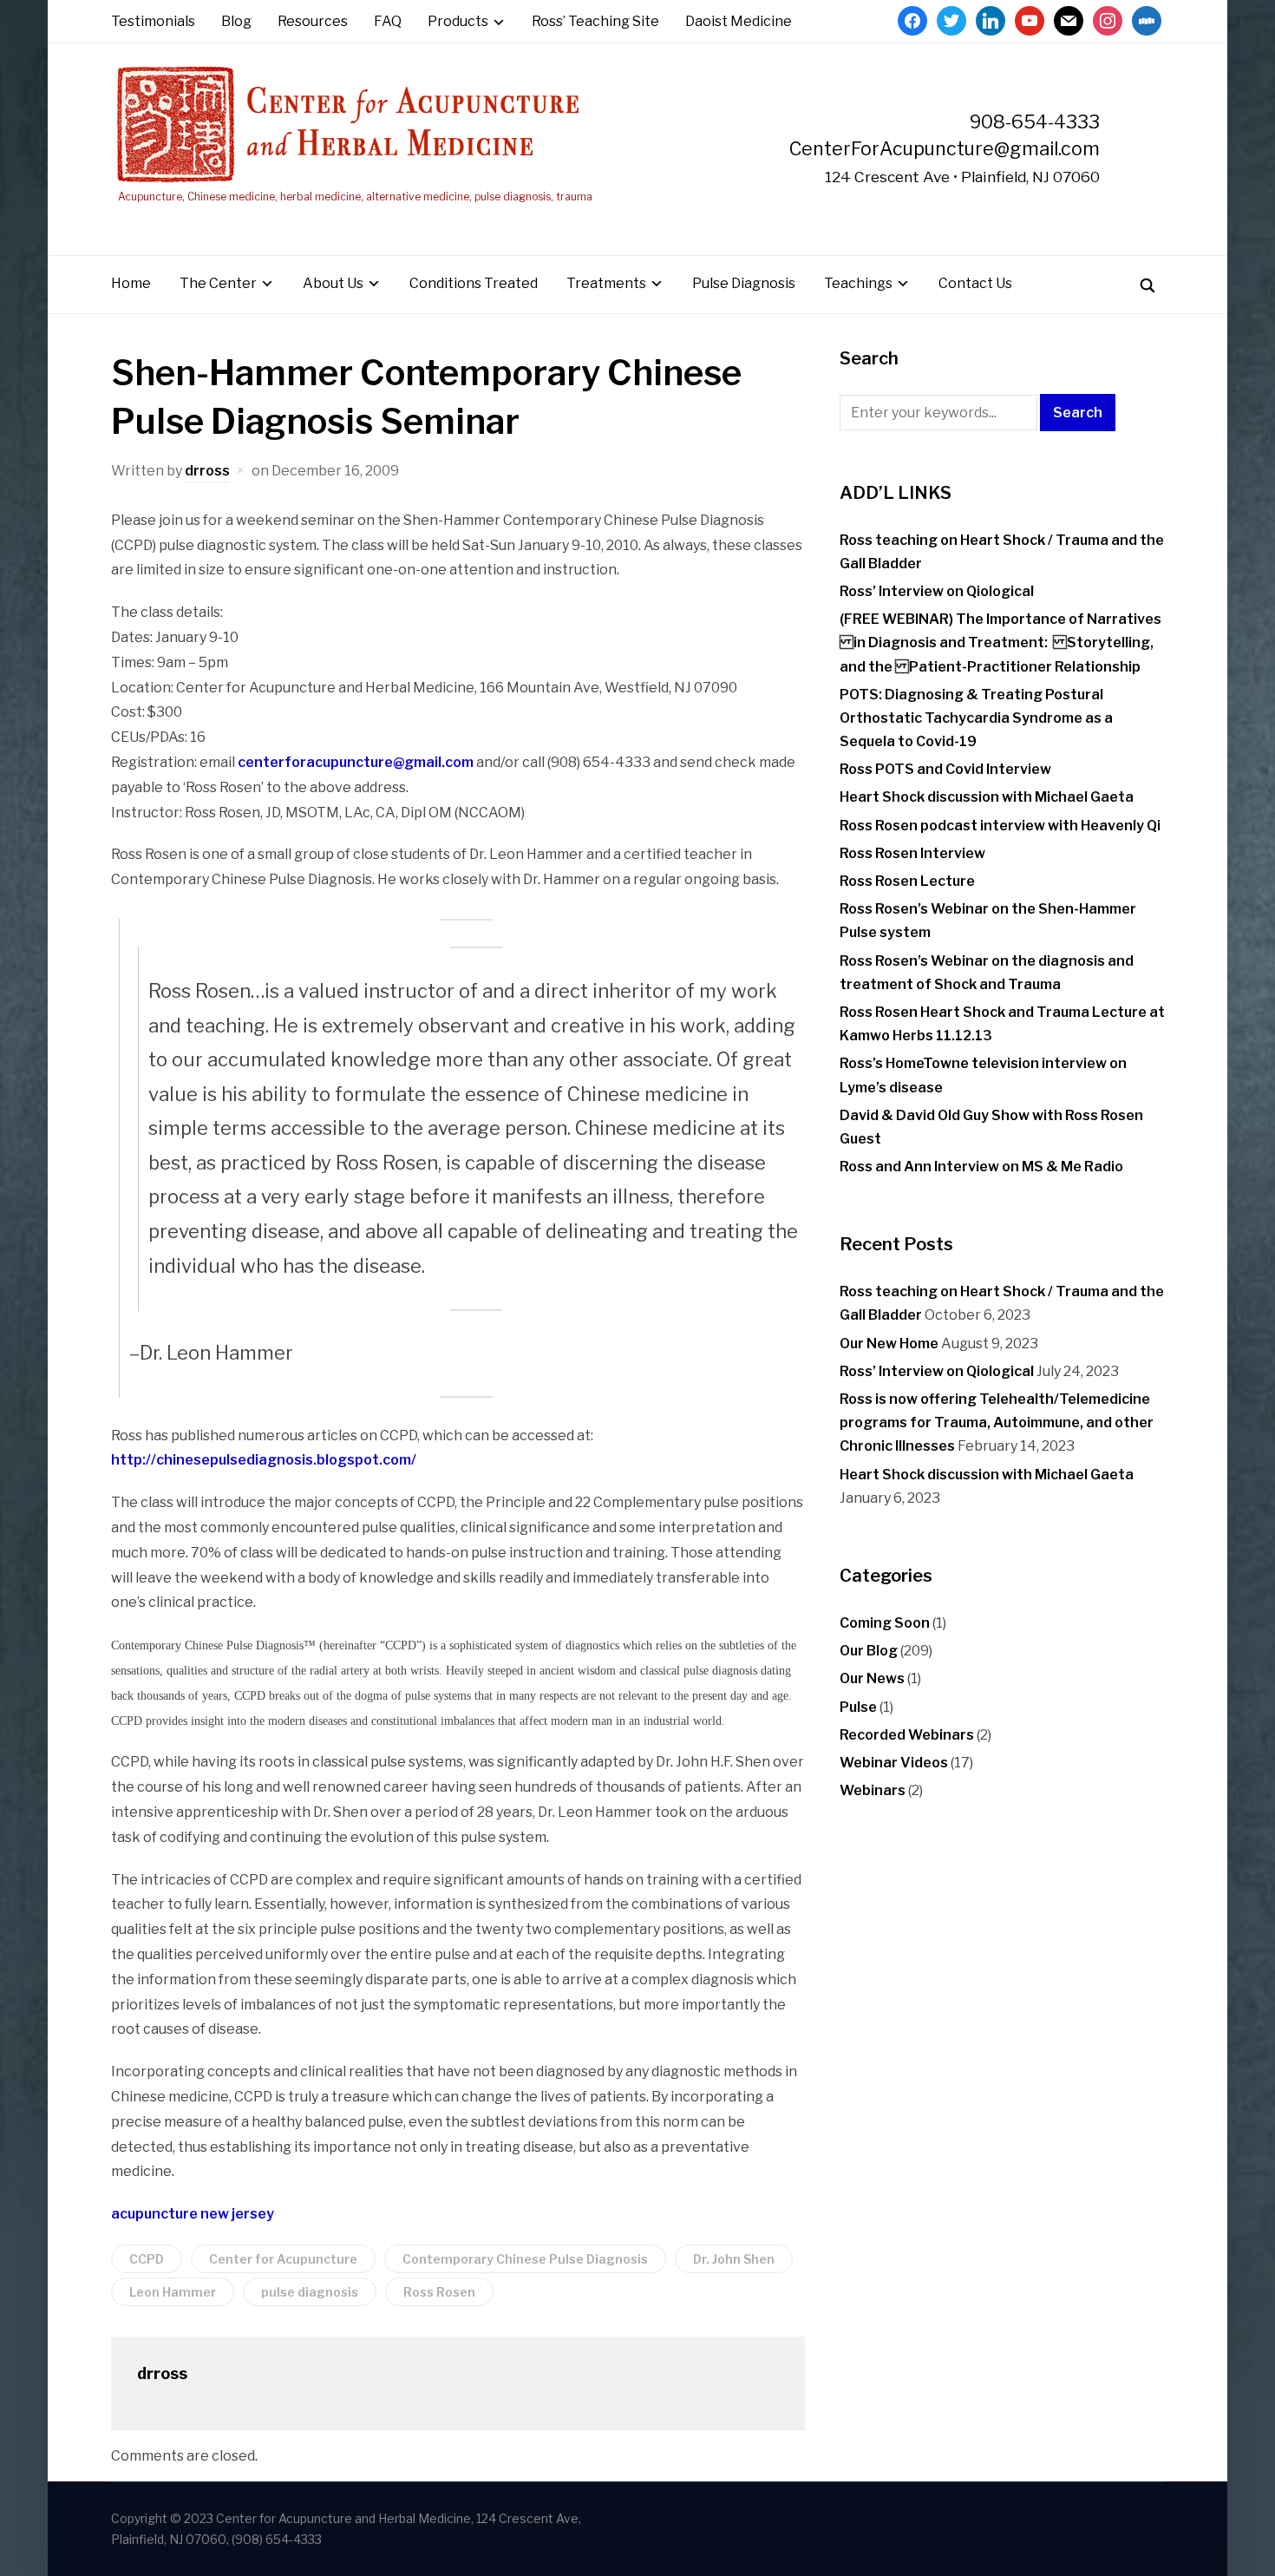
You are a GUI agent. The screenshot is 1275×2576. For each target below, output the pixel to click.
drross (207, 471)
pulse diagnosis (310, 2292)
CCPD (147, 2259)
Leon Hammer (173, 2292)
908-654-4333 (1035, 121)
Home (131, 283)
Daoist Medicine (739, 21)
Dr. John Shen (734, 2259)
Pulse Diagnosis (744, 283)
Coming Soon (885, 1623)
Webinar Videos (894, 1763)
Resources (313, 21)
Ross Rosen (439, 2292)
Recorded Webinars (907, 1735)
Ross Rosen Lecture (907, 881)
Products (458, 21)
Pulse (858, 1707)
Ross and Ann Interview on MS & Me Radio (981, 1167)
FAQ (388, 21)
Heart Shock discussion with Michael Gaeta (987, 797)
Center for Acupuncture (283, 2259)
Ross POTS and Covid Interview (945, 769)
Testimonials (153, 21)
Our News (872, 1678)
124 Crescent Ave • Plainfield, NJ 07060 (962, 177)
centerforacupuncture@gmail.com (356, 762)
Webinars (873, 1790)
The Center (218, 283)
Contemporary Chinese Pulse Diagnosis (525, 2259)
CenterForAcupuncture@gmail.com (945, 148)
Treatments (606, 283)
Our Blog (869, 1651)
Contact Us (975, 283)
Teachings (858, 283)
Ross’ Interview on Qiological (937, 591)
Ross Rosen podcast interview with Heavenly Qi (1000, 826)
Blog (236, 21)
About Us (333, 283)
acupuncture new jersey (193, 2214)
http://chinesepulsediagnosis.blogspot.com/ (264, 1460)
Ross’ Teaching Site (595, 21)
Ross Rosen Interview (912, 853)
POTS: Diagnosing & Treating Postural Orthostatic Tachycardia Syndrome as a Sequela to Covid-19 (976, 718)
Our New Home (889, 1344)
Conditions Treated (474, 283)
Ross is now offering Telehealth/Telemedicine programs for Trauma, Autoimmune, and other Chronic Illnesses (997, 1422)
